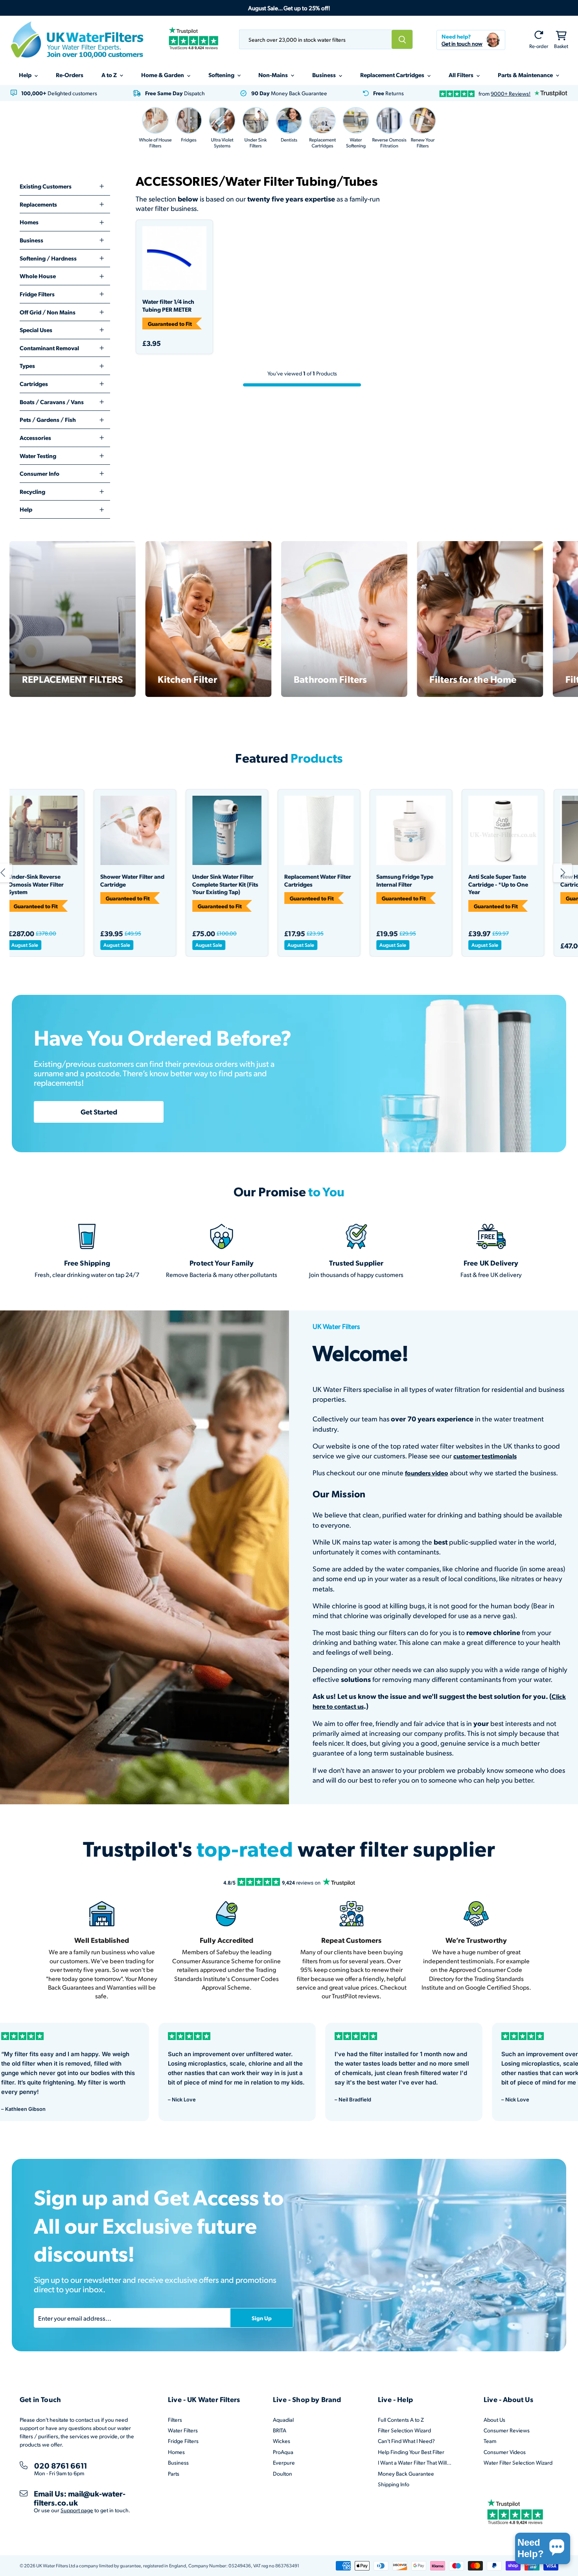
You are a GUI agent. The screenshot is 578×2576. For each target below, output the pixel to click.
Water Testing (38, 456)
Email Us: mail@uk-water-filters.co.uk (80, 2498)
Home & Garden (163, 75)
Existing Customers (46, 186)
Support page (77, 2510)
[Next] (563, 873)
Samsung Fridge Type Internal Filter (181, 881)
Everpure (284, 2462)
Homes (29, 222)
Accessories (35, 438)
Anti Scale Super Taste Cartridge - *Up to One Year (274, 884)
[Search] (402, 39)
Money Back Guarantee (406, 2473)
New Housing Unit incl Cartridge (366, 881)
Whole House (38, 276)
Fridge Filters (37, 294)
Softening (222, 75)
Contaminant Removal (49, 348)
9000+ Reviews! (511, 93)
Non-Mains (274, 75)
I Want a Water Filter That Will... (415, 2462)
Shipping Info (394, 2484)
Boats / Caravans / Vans (52, 402)
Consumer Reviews (507, 2430)
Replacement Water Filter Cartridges (94, 881)
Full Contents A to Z (401, 2420)
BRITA (280, 2430)
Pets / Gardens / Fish (48, 419)
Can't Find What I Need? (406, 2441)
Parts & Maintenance (526, 75)
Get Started (99, 1112)
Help (26, 75)
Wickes (282, 2441)
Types (27, 366)
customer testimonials (485, 1456)
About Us (494, 2420)
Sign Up (262, 2318)
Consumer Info (40, 473)
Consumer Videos (505, 2452)
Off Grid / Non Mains (48, 312)
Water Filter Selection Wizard (518, 2462)
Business (325, 75)
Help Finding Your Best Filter (411, 2452)
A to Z (110, 75)
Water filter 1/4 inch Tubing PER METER (168, 306)
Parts (174, 2473)
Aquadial (283, 2420)
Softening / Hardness (48, 258)
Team (490, 2441)
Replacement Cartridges (393, 75)
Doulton (283, 2473)
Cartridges (34, 384)
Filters (175, 2420)
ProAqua (283, 2452)
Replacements (38, 204)
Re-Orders (70, 75)
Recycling (32, 492)
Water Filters (183, 2430)
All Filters (462, 75)
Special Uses (36, 330)
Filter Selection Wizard (404, 2430)
